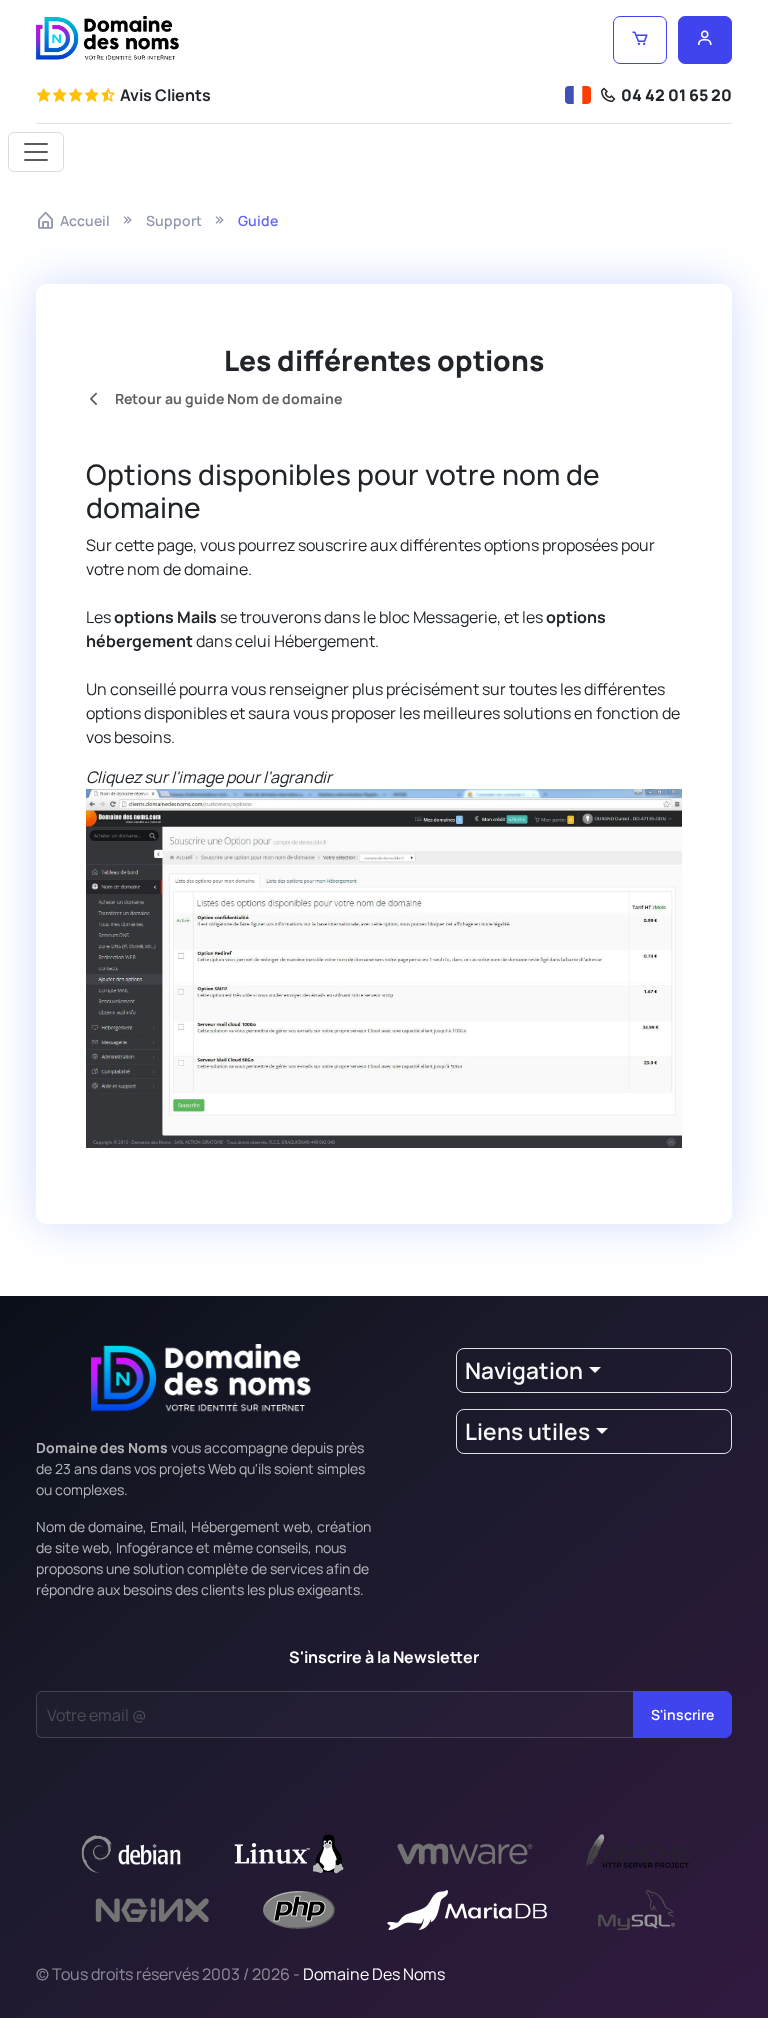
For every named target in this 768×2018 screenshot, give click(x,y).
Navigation (524, 1370)
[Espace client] (705, 40)
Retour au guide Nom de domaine (227, 398)
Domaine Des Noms (374, 1974)
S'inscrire (682, 1714)
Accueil (85, 220)
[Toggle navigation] (36, 152)
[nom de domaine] (107, 38)
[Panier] (640, 40)
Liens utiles (527, 1431)
